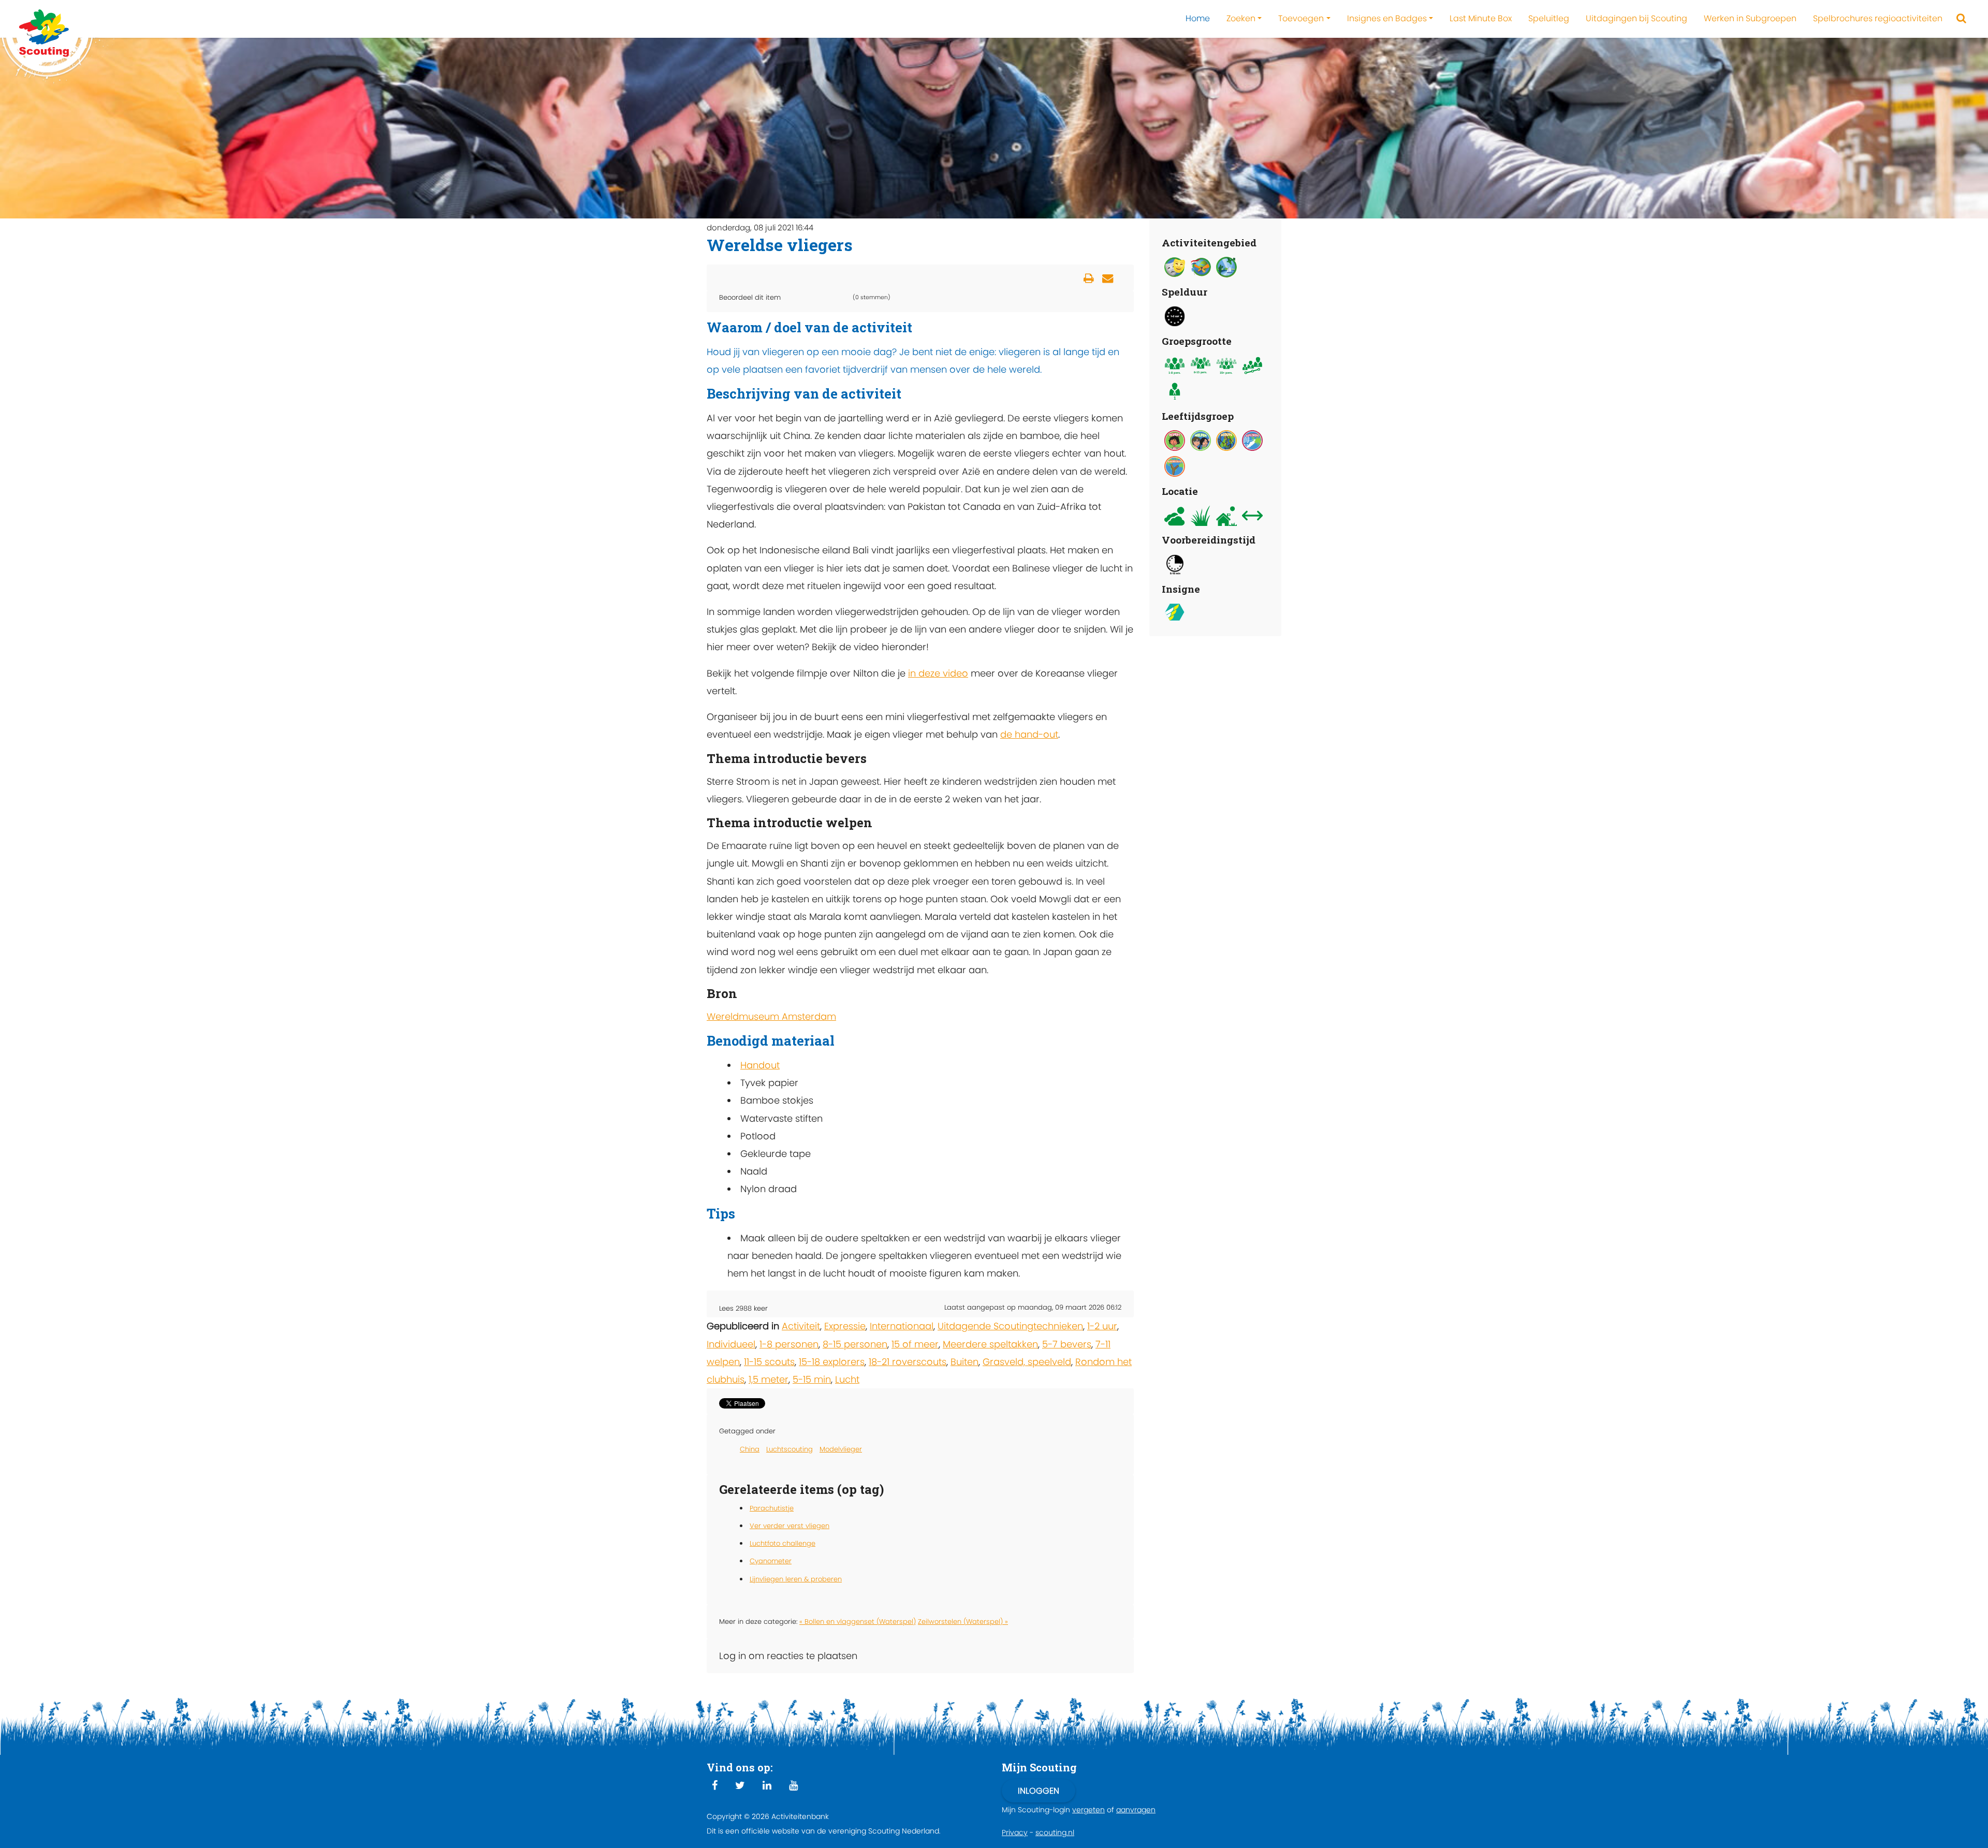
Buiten (964, 1362)
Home (1198, 18)
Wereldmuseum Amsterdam (771, 1016)
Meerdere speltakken (990, 1344)
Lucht (847, 1379)
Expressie (845, 1326)
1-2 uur (1102, 1326)
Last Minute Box (1481, 18)
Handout (760, 1065)
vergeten (1088, 1810)
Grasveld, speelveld (1027, 1362)
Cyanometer (771, 1561)
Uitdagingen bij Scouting (1636, 18)
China (750, 1449)
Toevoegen (1301, 18)
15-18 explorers (832, 1362)
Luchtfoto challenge (783, 1543)
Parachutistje (772, 1508)
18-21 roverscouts (908, 1362)
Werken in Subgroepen (1750, 18)
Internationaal (902, 1326)
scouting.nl (1055, 1832)
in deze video (938, 673)
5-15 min (812, 1379)
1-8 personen (789, 1344)
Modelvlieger (841, 1449)
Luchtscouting (790, 1449)
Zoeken (1241, 18)
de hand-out (1029, 734)
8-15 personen (855, 1344)
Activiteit (801, 1326)
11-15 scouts (769, 1362)
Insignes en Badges (1387, 18)
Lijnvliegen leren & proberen (796, 1579)
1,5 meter (769, 1379)
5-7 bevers (1067, 1344)
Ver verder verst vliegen (790, 1526)
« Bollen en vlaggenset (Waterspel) (858, 1622)
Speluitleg (1549, 18)
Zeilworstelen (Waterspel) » (963, 1622)
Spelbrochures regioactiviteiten (1878, 18)
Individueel (731, 1344)
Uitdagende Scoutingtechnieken (1010, 1326)
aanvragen (1136, 1810)
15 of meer (915, 1344)
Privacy (1015, 1832)
